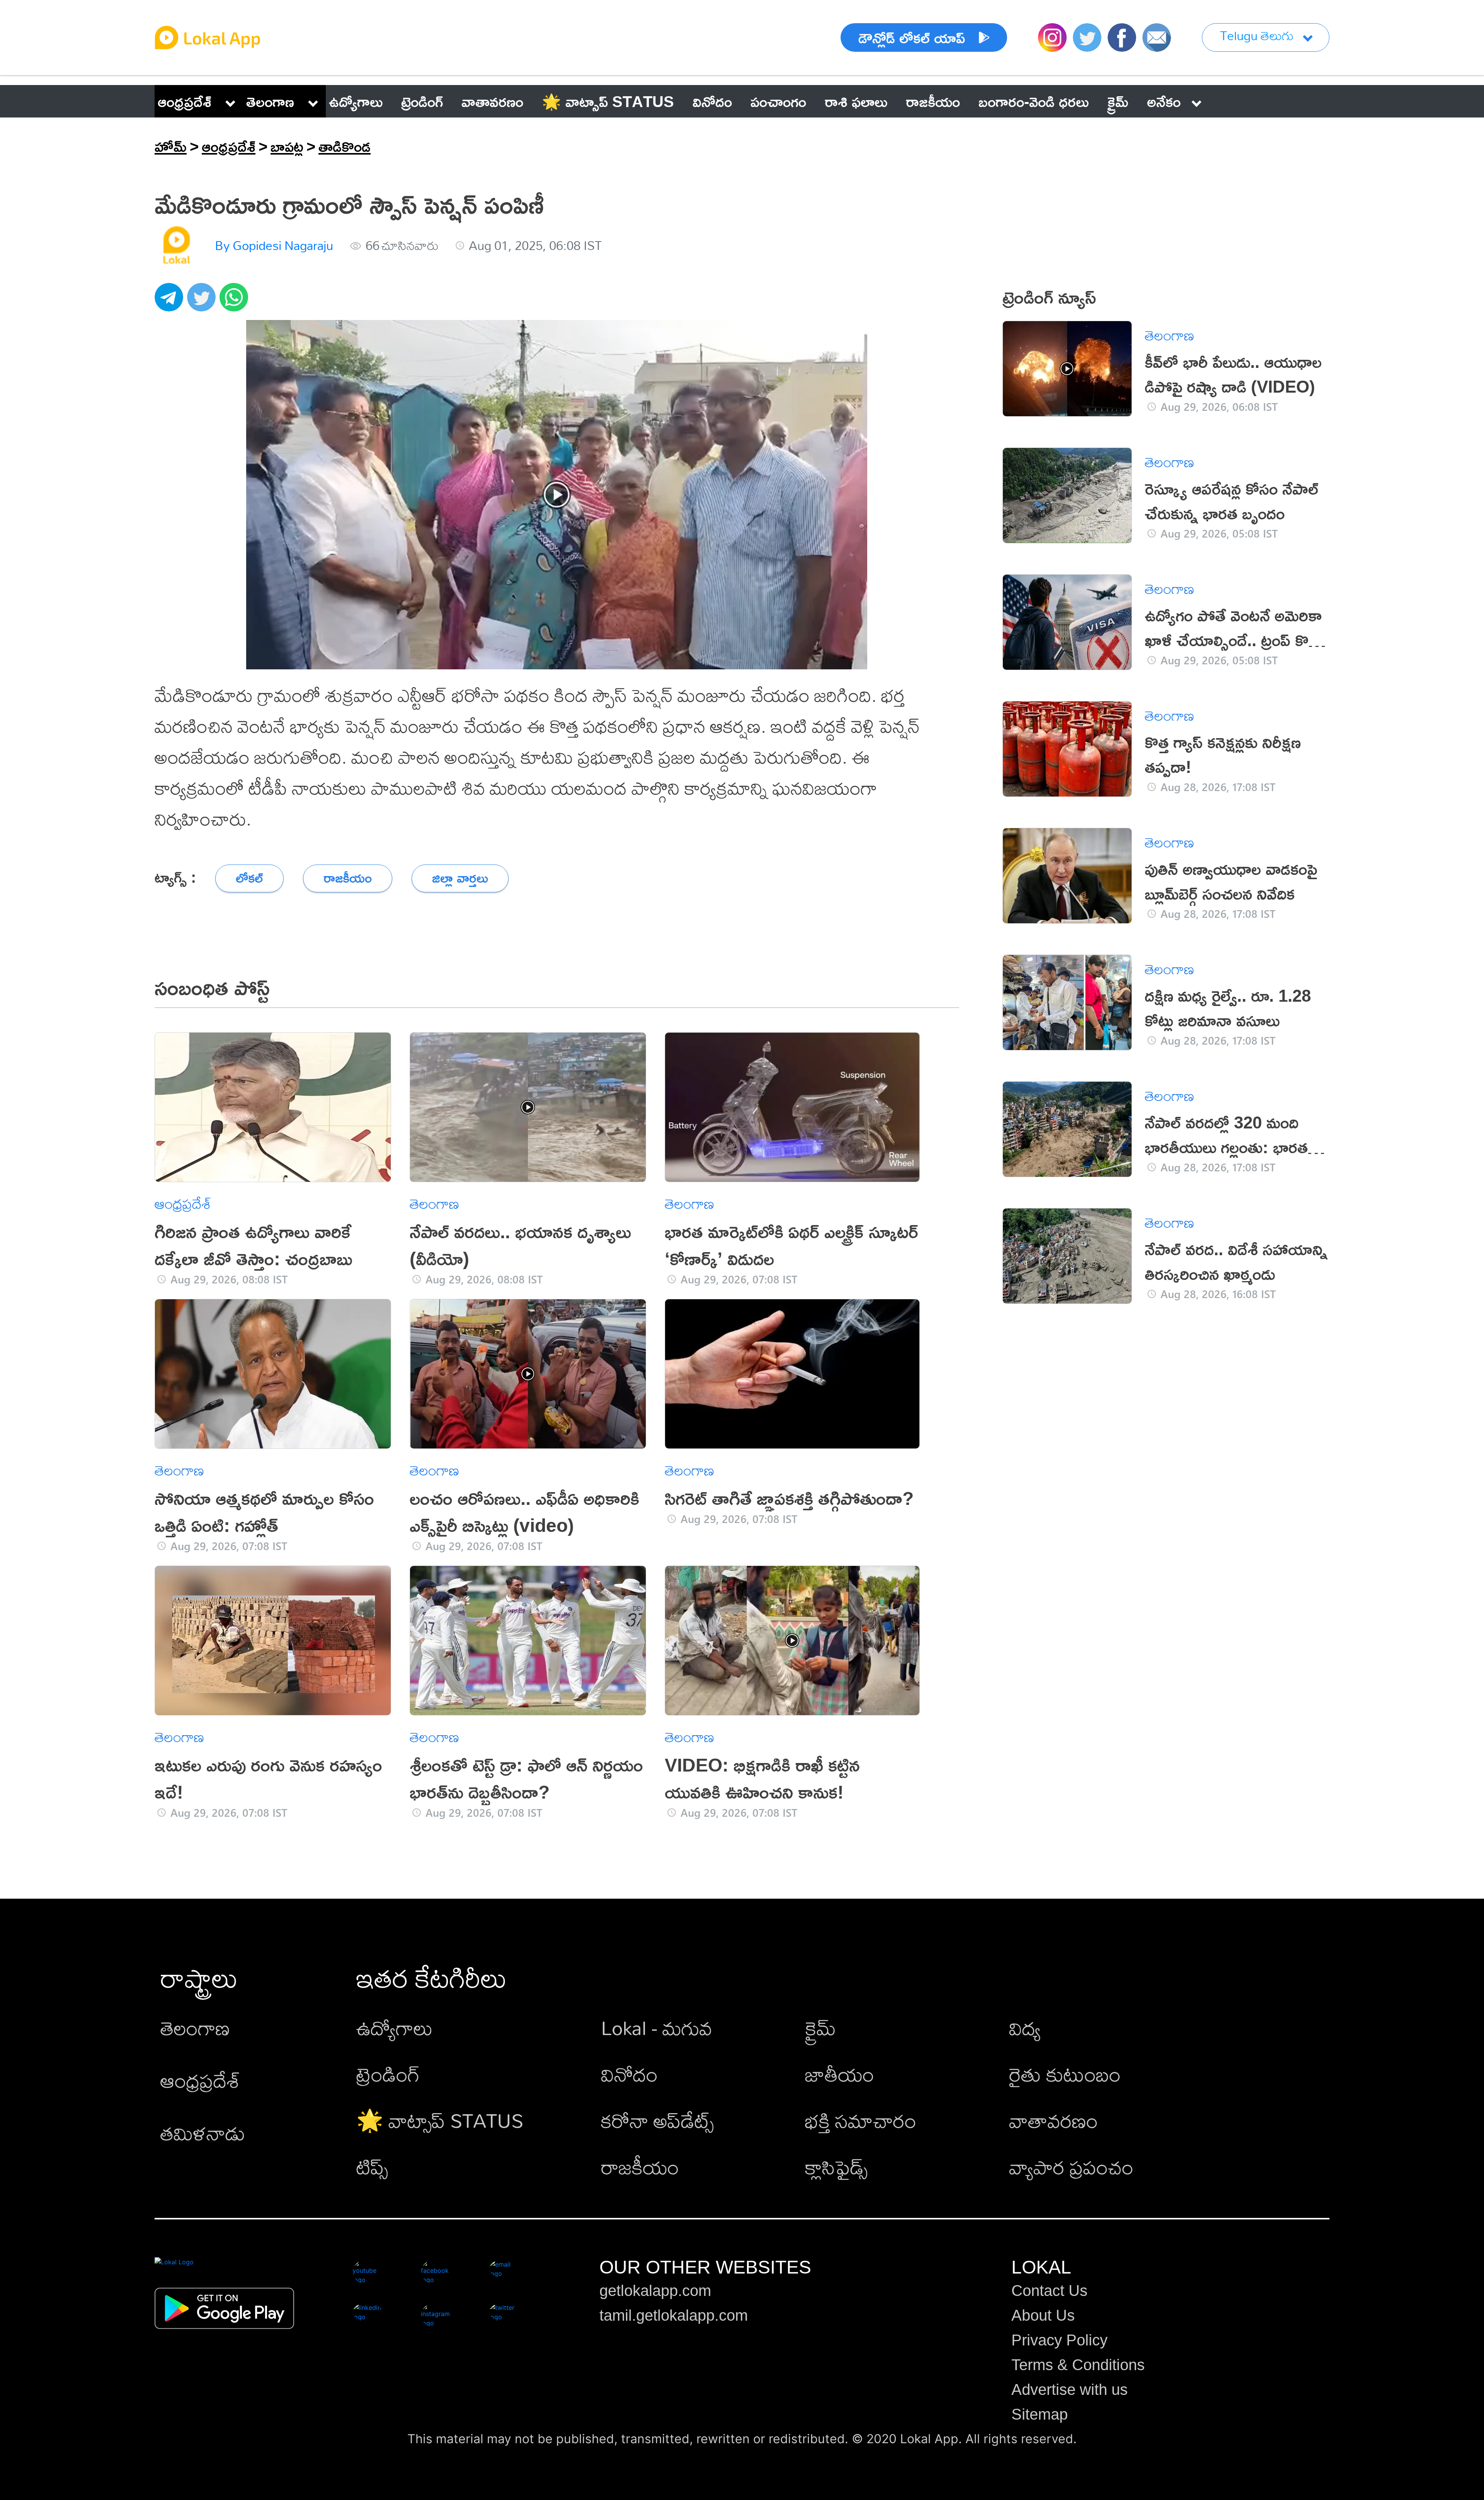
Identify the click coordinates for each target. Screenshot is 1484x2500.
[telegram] (171, 301)
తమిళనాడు (203, 2133)
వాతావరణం (1053, 2120)
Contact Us (1049, 2291)
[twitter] (203, 301)
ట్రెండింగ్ (388, 2074)
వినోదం (629, 2074)
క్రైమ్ (820, 2028)
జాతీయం (840, 2074)
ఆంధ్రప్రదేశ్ (185, 101)
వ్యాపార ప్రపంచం (1071, 2167)
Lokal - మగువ (657, 2028)
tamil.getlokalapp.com (674, 2315)
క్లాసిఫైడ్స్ (836, 2167)
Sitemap (1040, 2414)
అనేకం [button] (1164, 101)
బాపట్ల (287, 146)
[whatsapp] (236, 301)
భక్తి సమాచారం (861, 2120)
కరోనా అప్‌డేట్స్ (657, 2120)
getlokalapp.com (655, 2291)
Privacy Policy (1059, 2340)
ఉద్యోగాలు (395, 2028)
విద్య (1025, 2028)
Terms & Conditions (1078, 2365)
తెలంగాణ (270, 101)
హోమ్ (171, 146)
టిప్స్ (372, 2167)
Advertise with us (1070, 2389)
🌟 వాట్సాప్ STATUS (440, 2120)
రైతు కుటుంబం (1065, 2074)
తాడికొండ (345, 146)
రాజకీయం (640, 2167)
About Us (1043, 2315)
